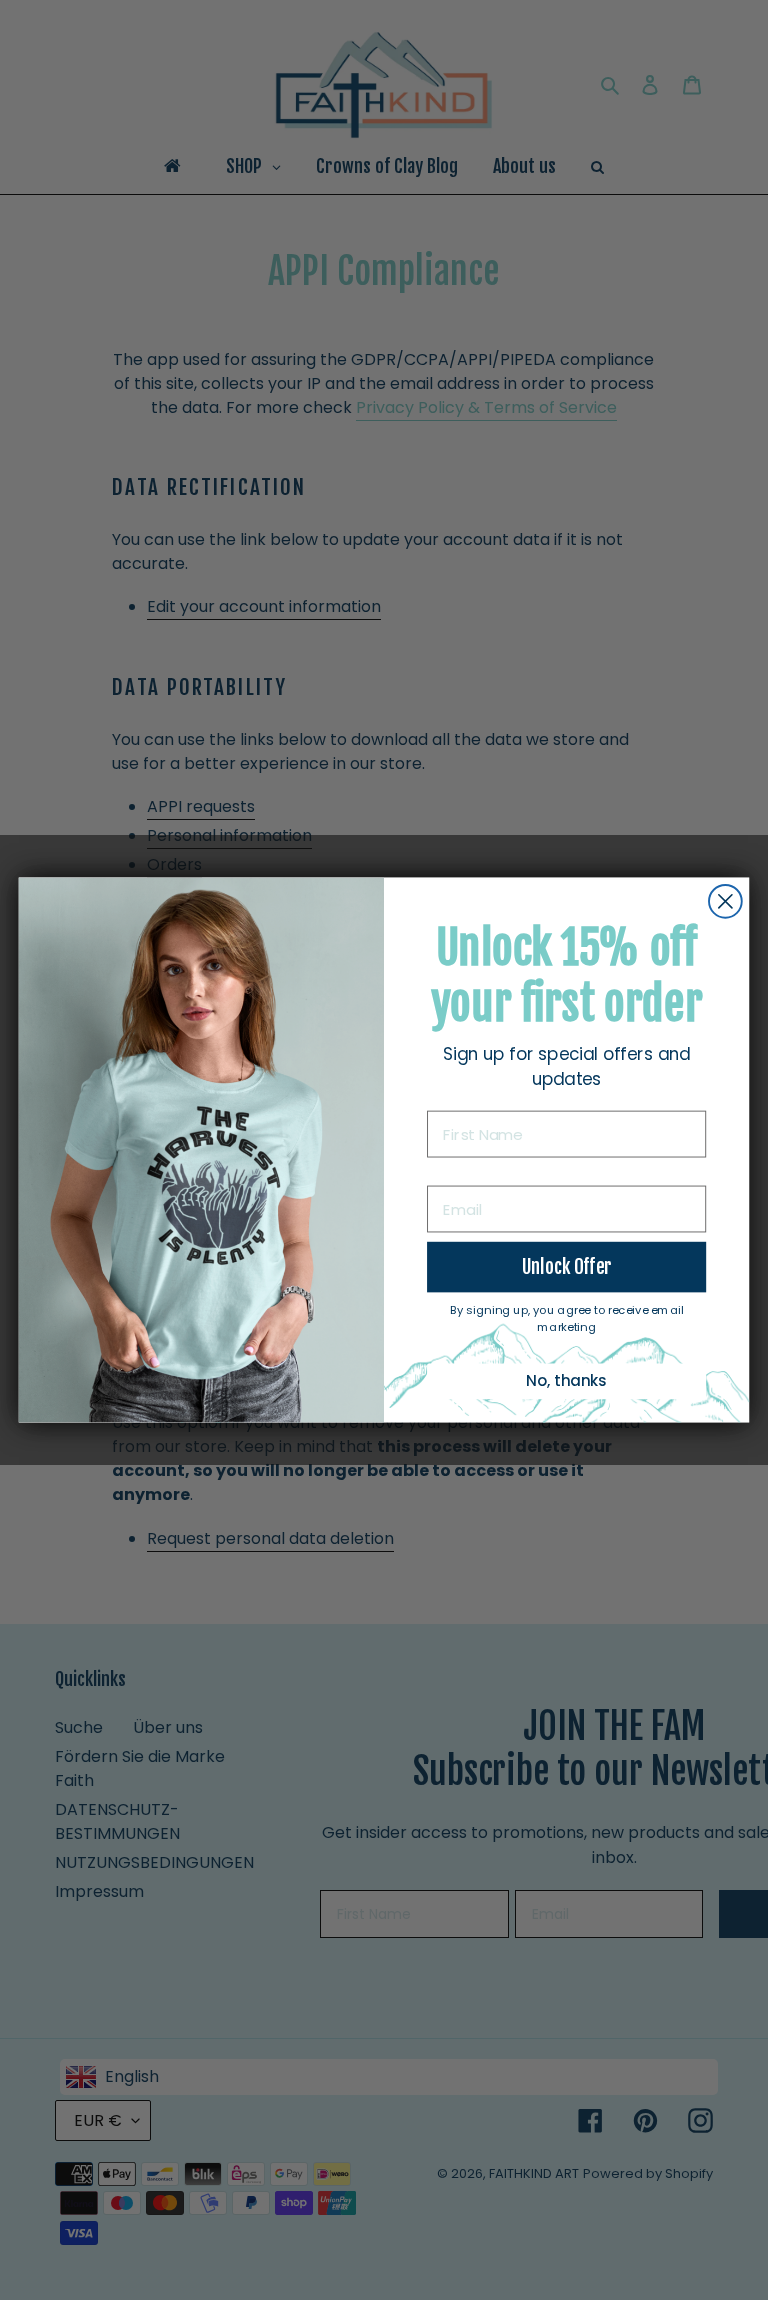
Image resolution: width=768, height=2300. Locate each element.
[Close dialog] (725, 901)
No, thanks (566, 1381)
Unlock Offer (567, 1266)
